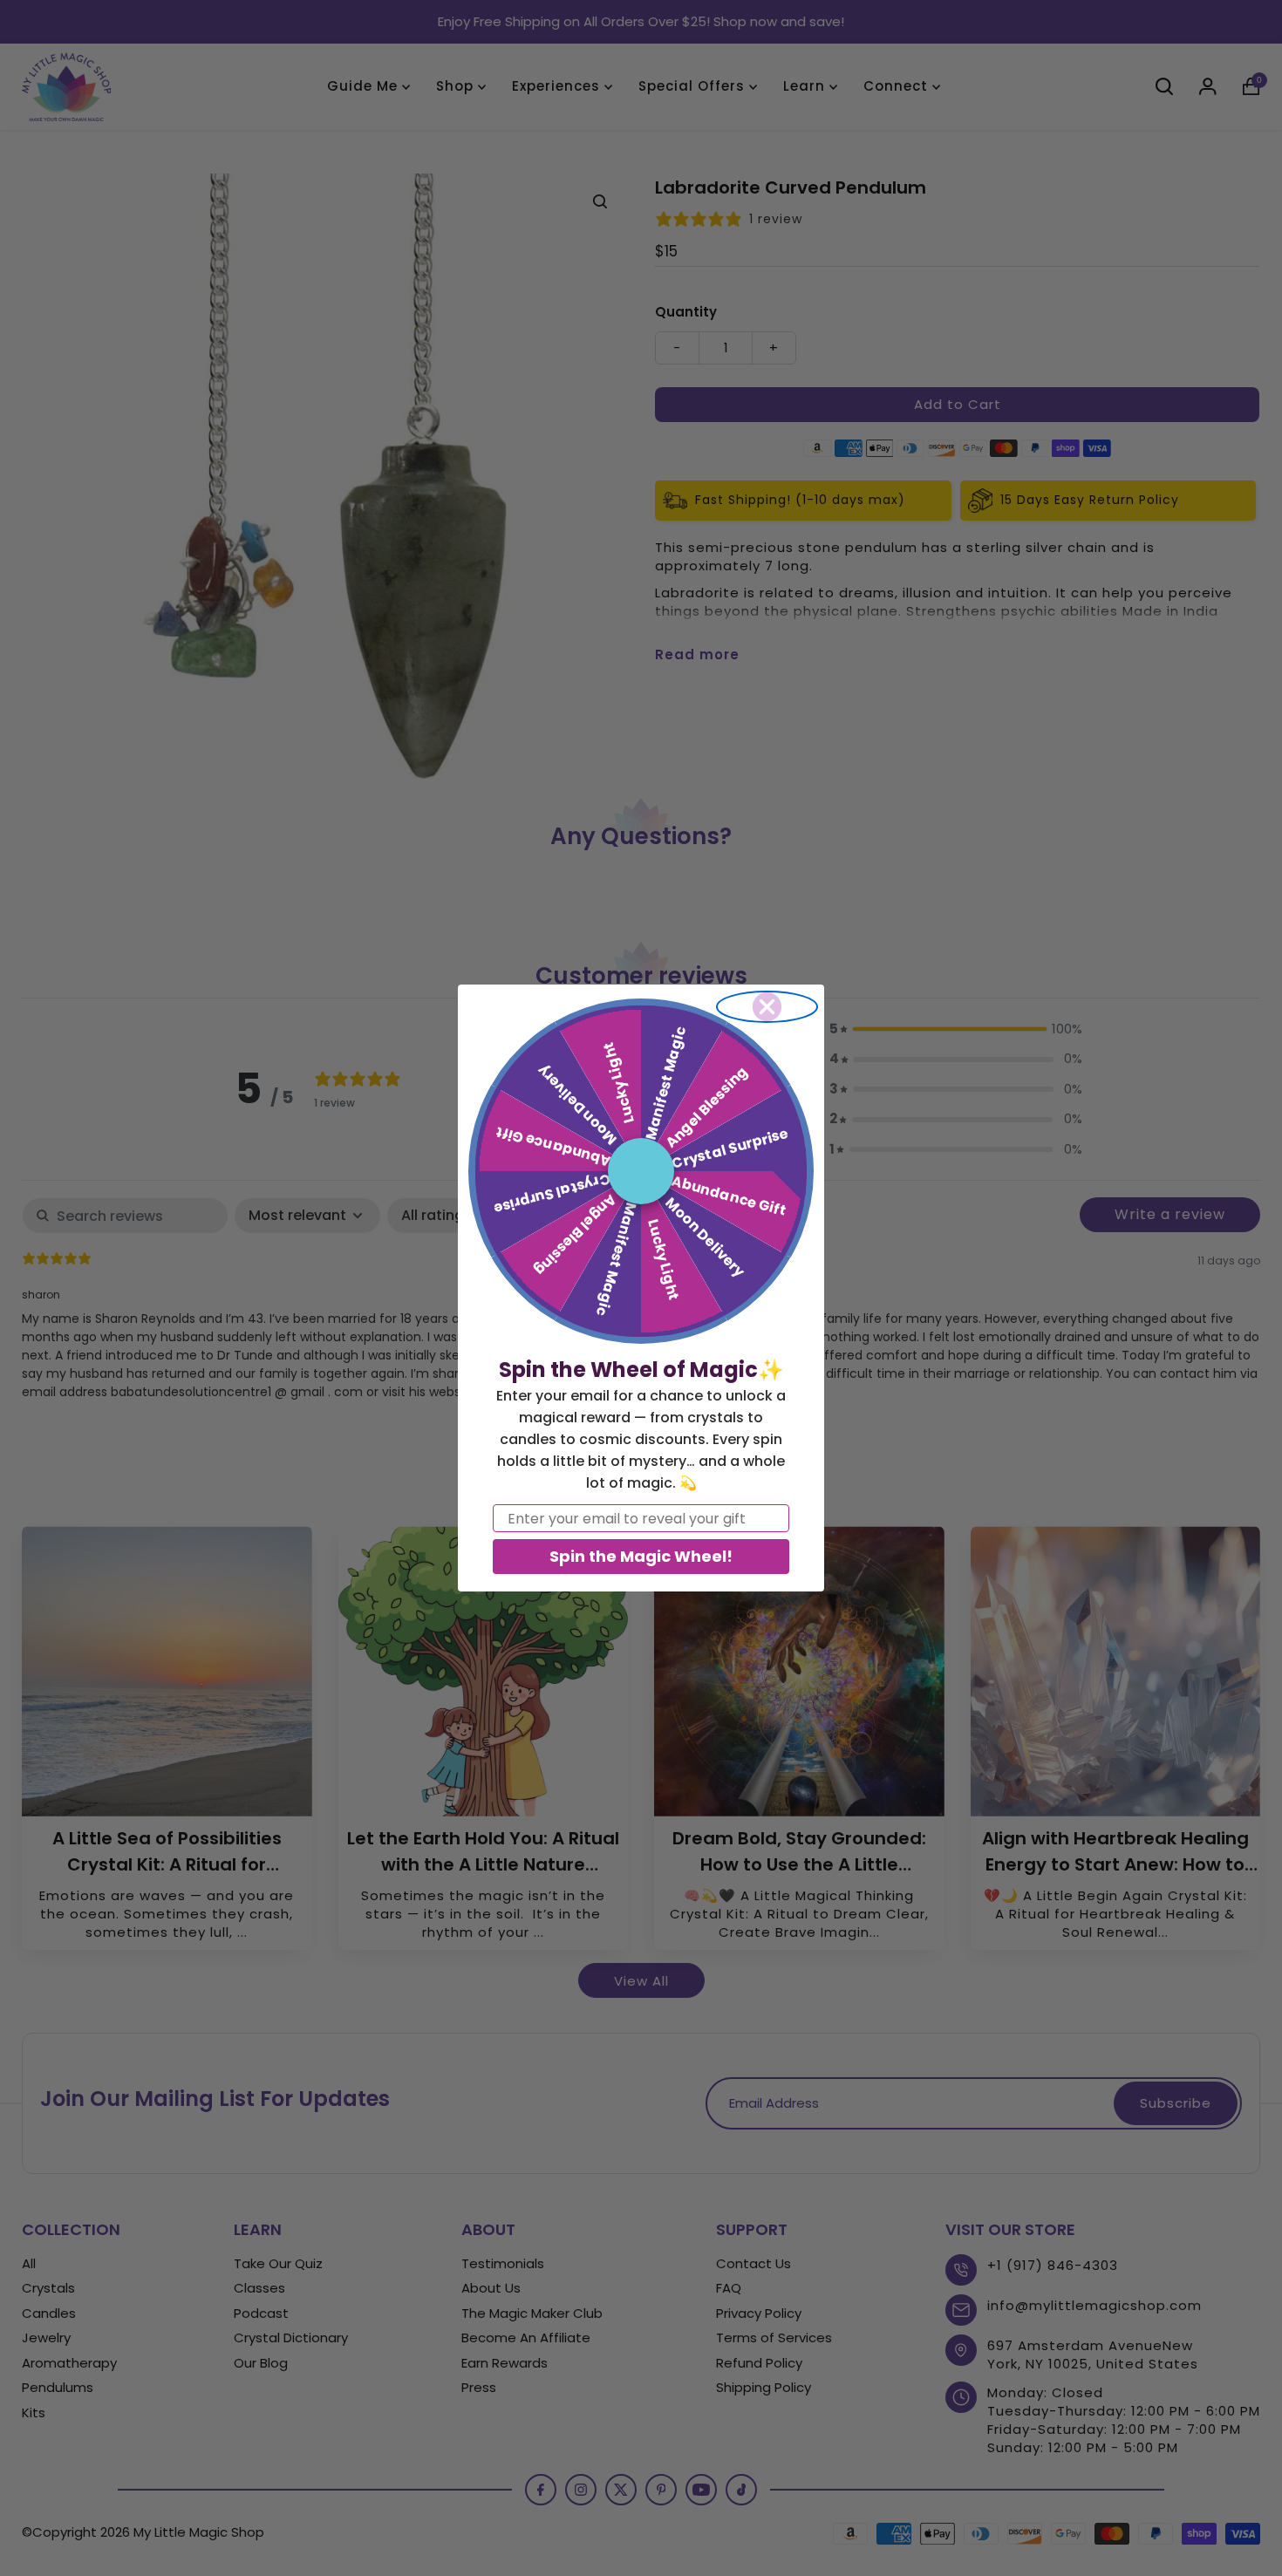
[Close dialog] (767, 1007)
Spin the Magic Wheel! (641, 1556)
